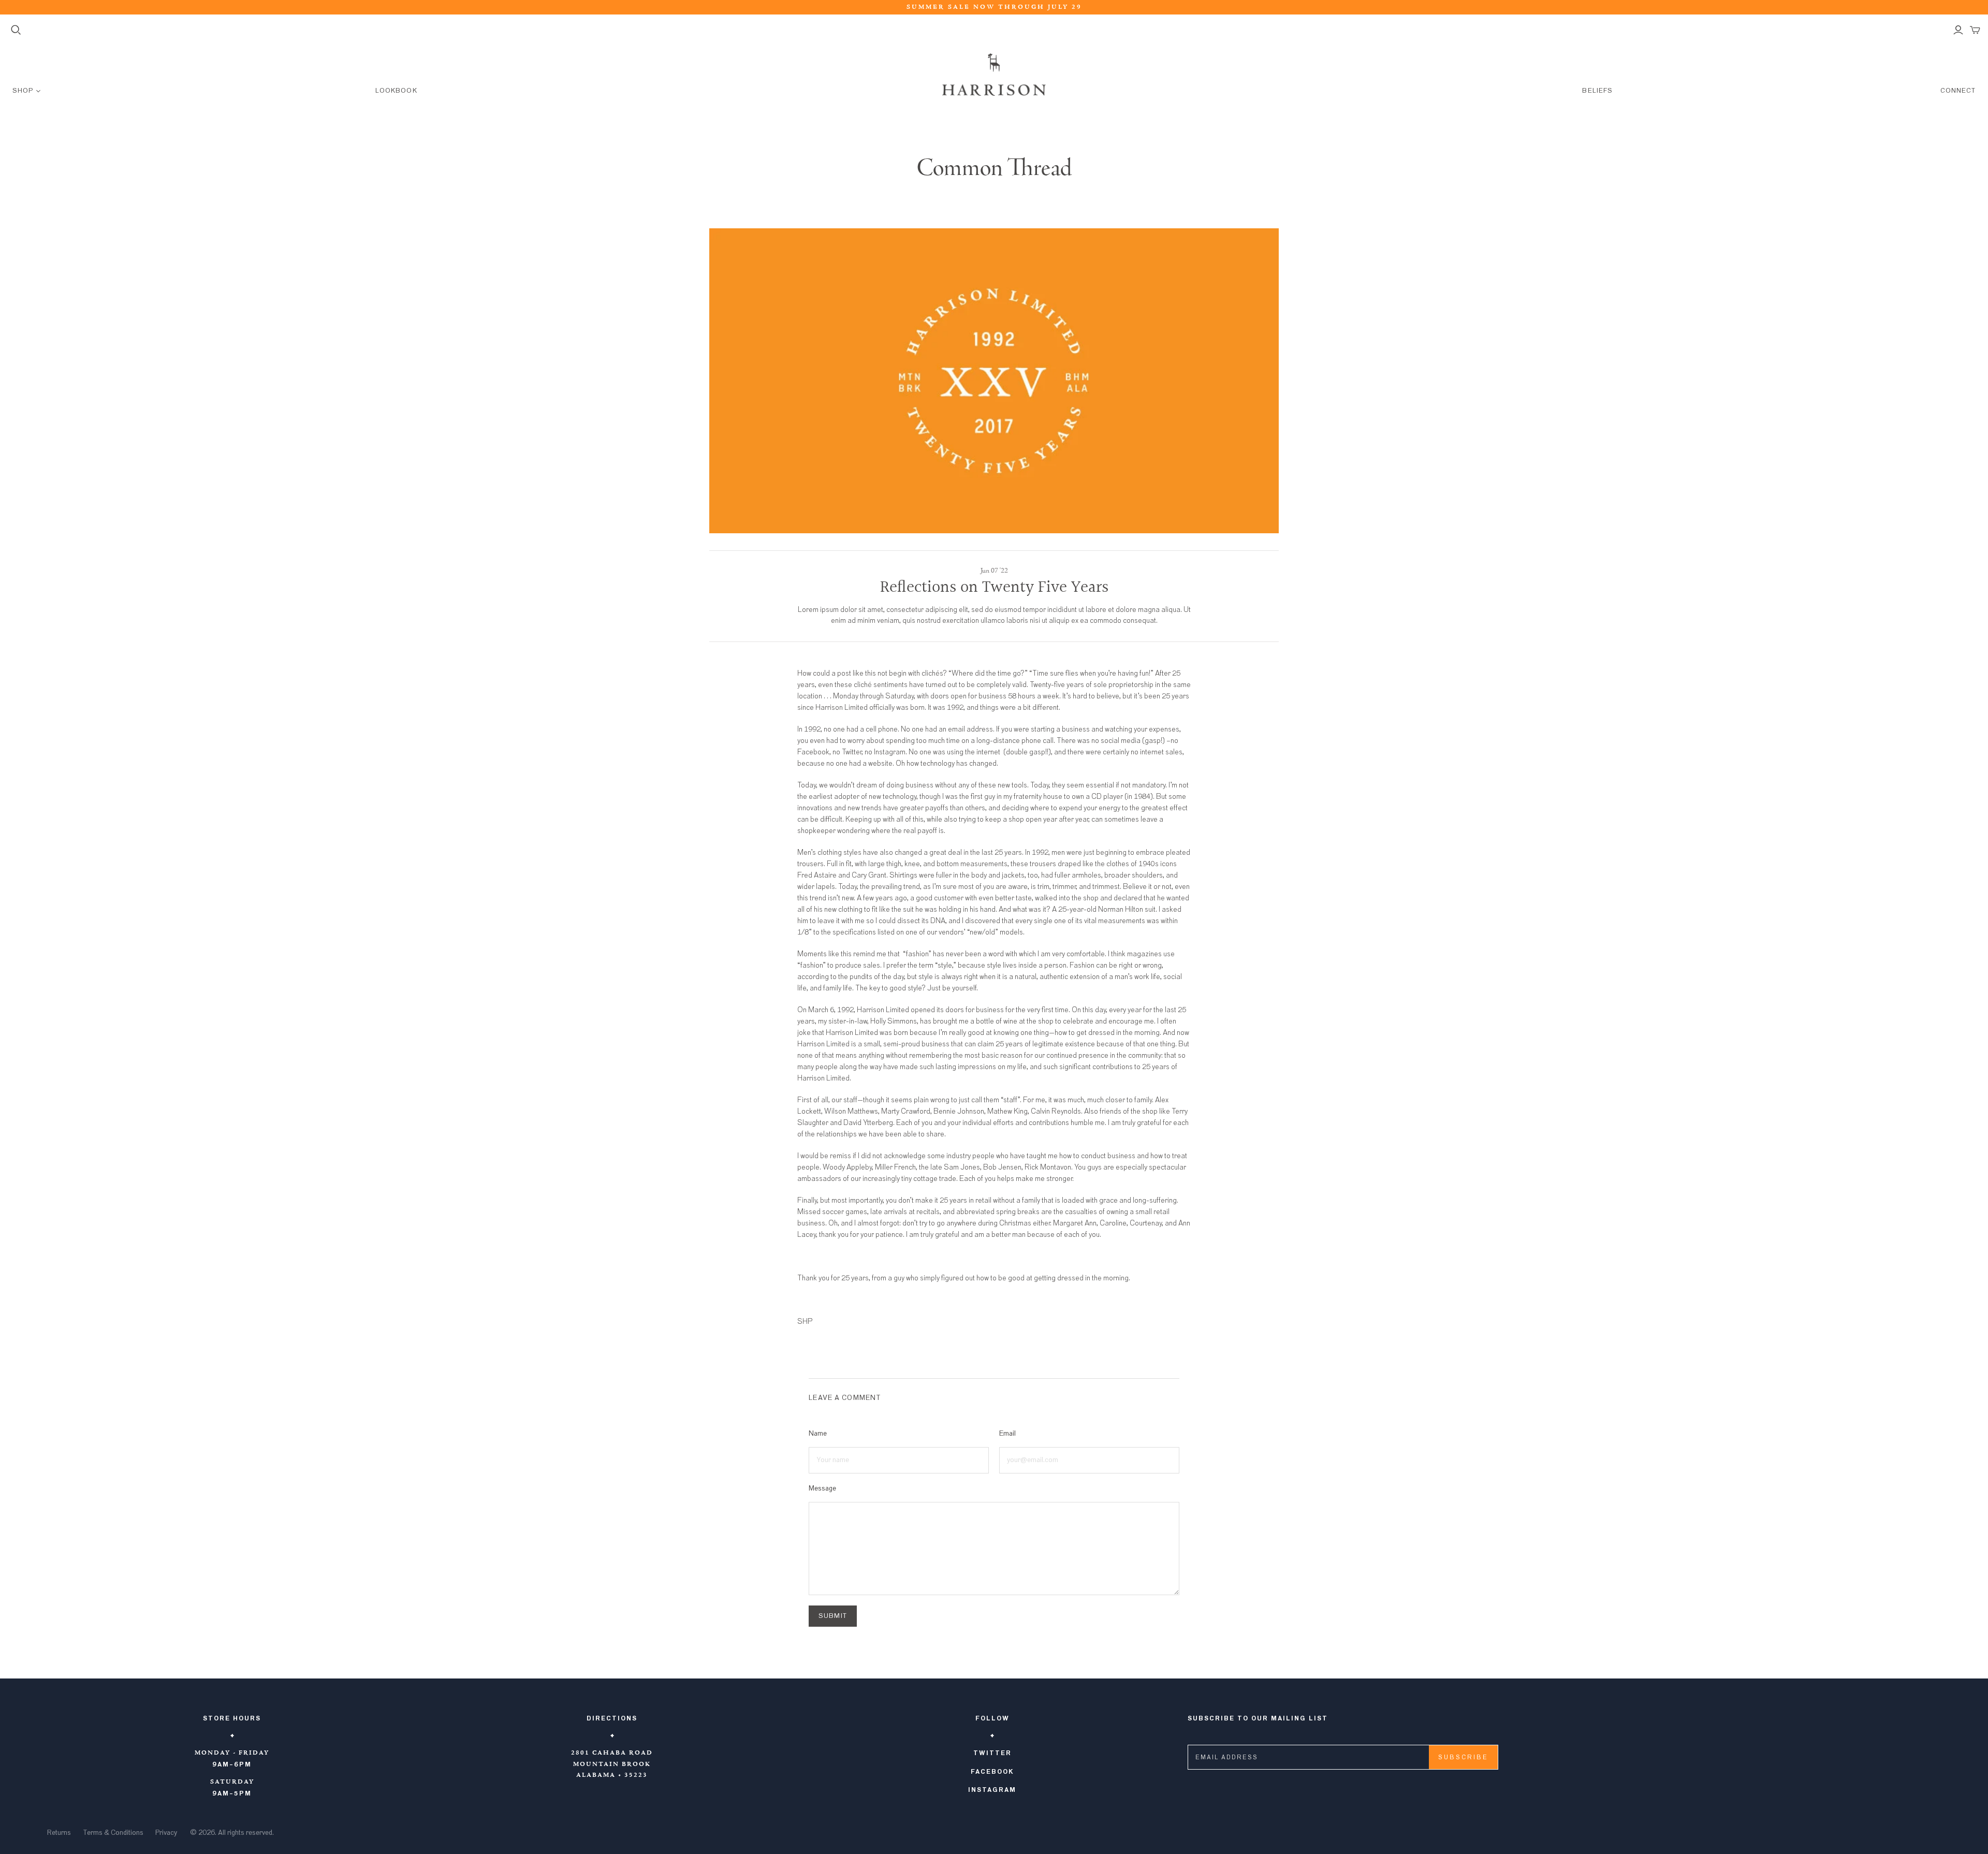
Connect (1958, 91)
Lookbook (396, 91)
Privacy (166, 1833)
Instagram (992, 1790)
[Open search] (16, 30)
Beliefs (1597, 91)
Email (1007, 1434)
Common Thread (994, 169)
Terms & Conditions (113, 1833)
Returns (59, 1833)
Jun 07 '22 (994, 571)
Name (818, 1434)
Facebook (992, 1772)
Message (822, 1488)
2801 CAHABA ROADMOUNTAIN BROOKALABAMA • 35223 (612, 1764)
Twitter (992, 1753)
